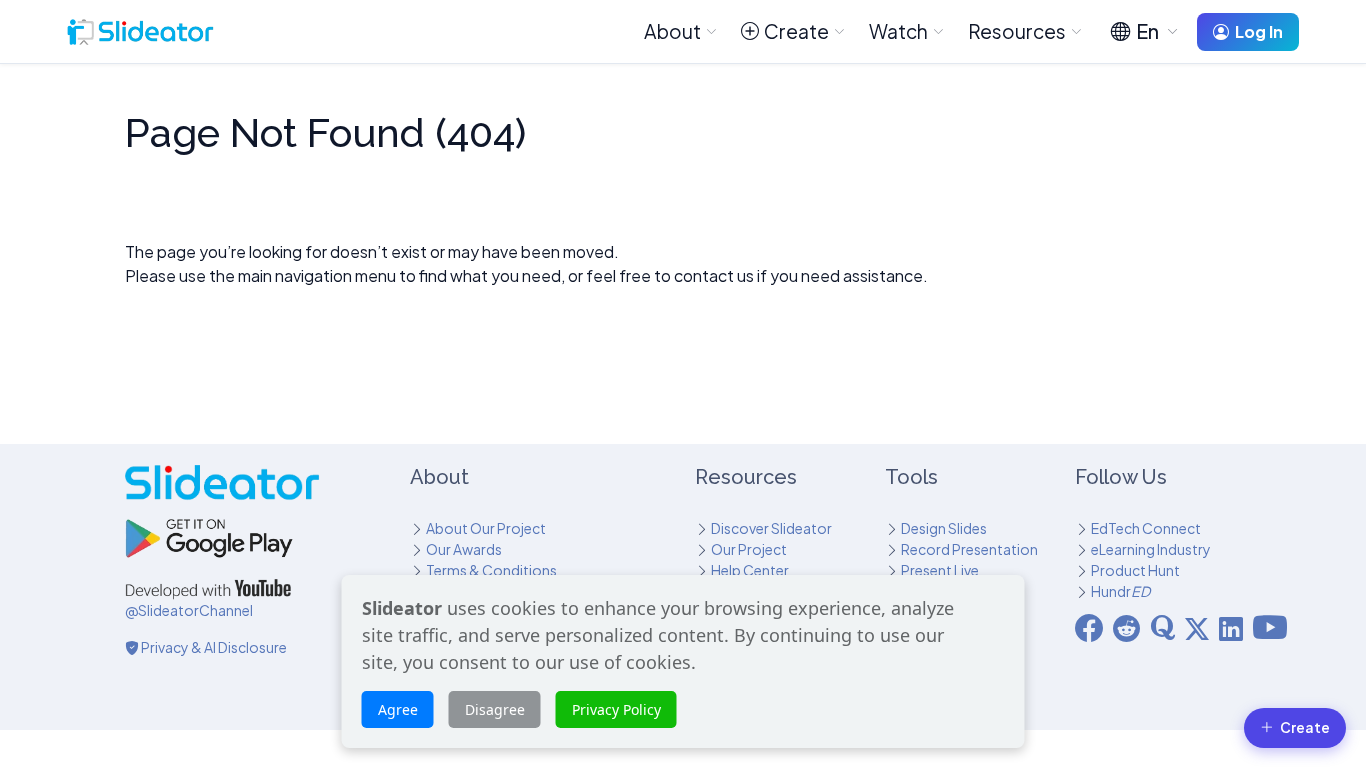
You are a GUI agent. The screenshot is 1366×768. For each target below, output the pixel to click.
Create (796, 31)
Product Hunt (1135, 570)
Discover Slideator (771, 528)
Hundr (1120, 591)
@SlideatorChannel (189, 610)
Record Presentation (969, 549)
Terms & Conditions (491, 570)
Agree (398, 709)
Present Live (940, 570)
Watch (898, 31)
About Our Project (486, 528)
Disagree (495, 709)
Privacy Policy (616, 709)
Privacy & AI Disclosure (213, 647)
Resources (1017, 31)
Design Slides (944, 528)
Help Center (750, 570)
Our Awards (464, 549)
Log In (1259, 31)
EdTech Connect (1146, 528)
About (672, 31)
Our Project (749, 549)
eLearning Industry (1151, 549)
